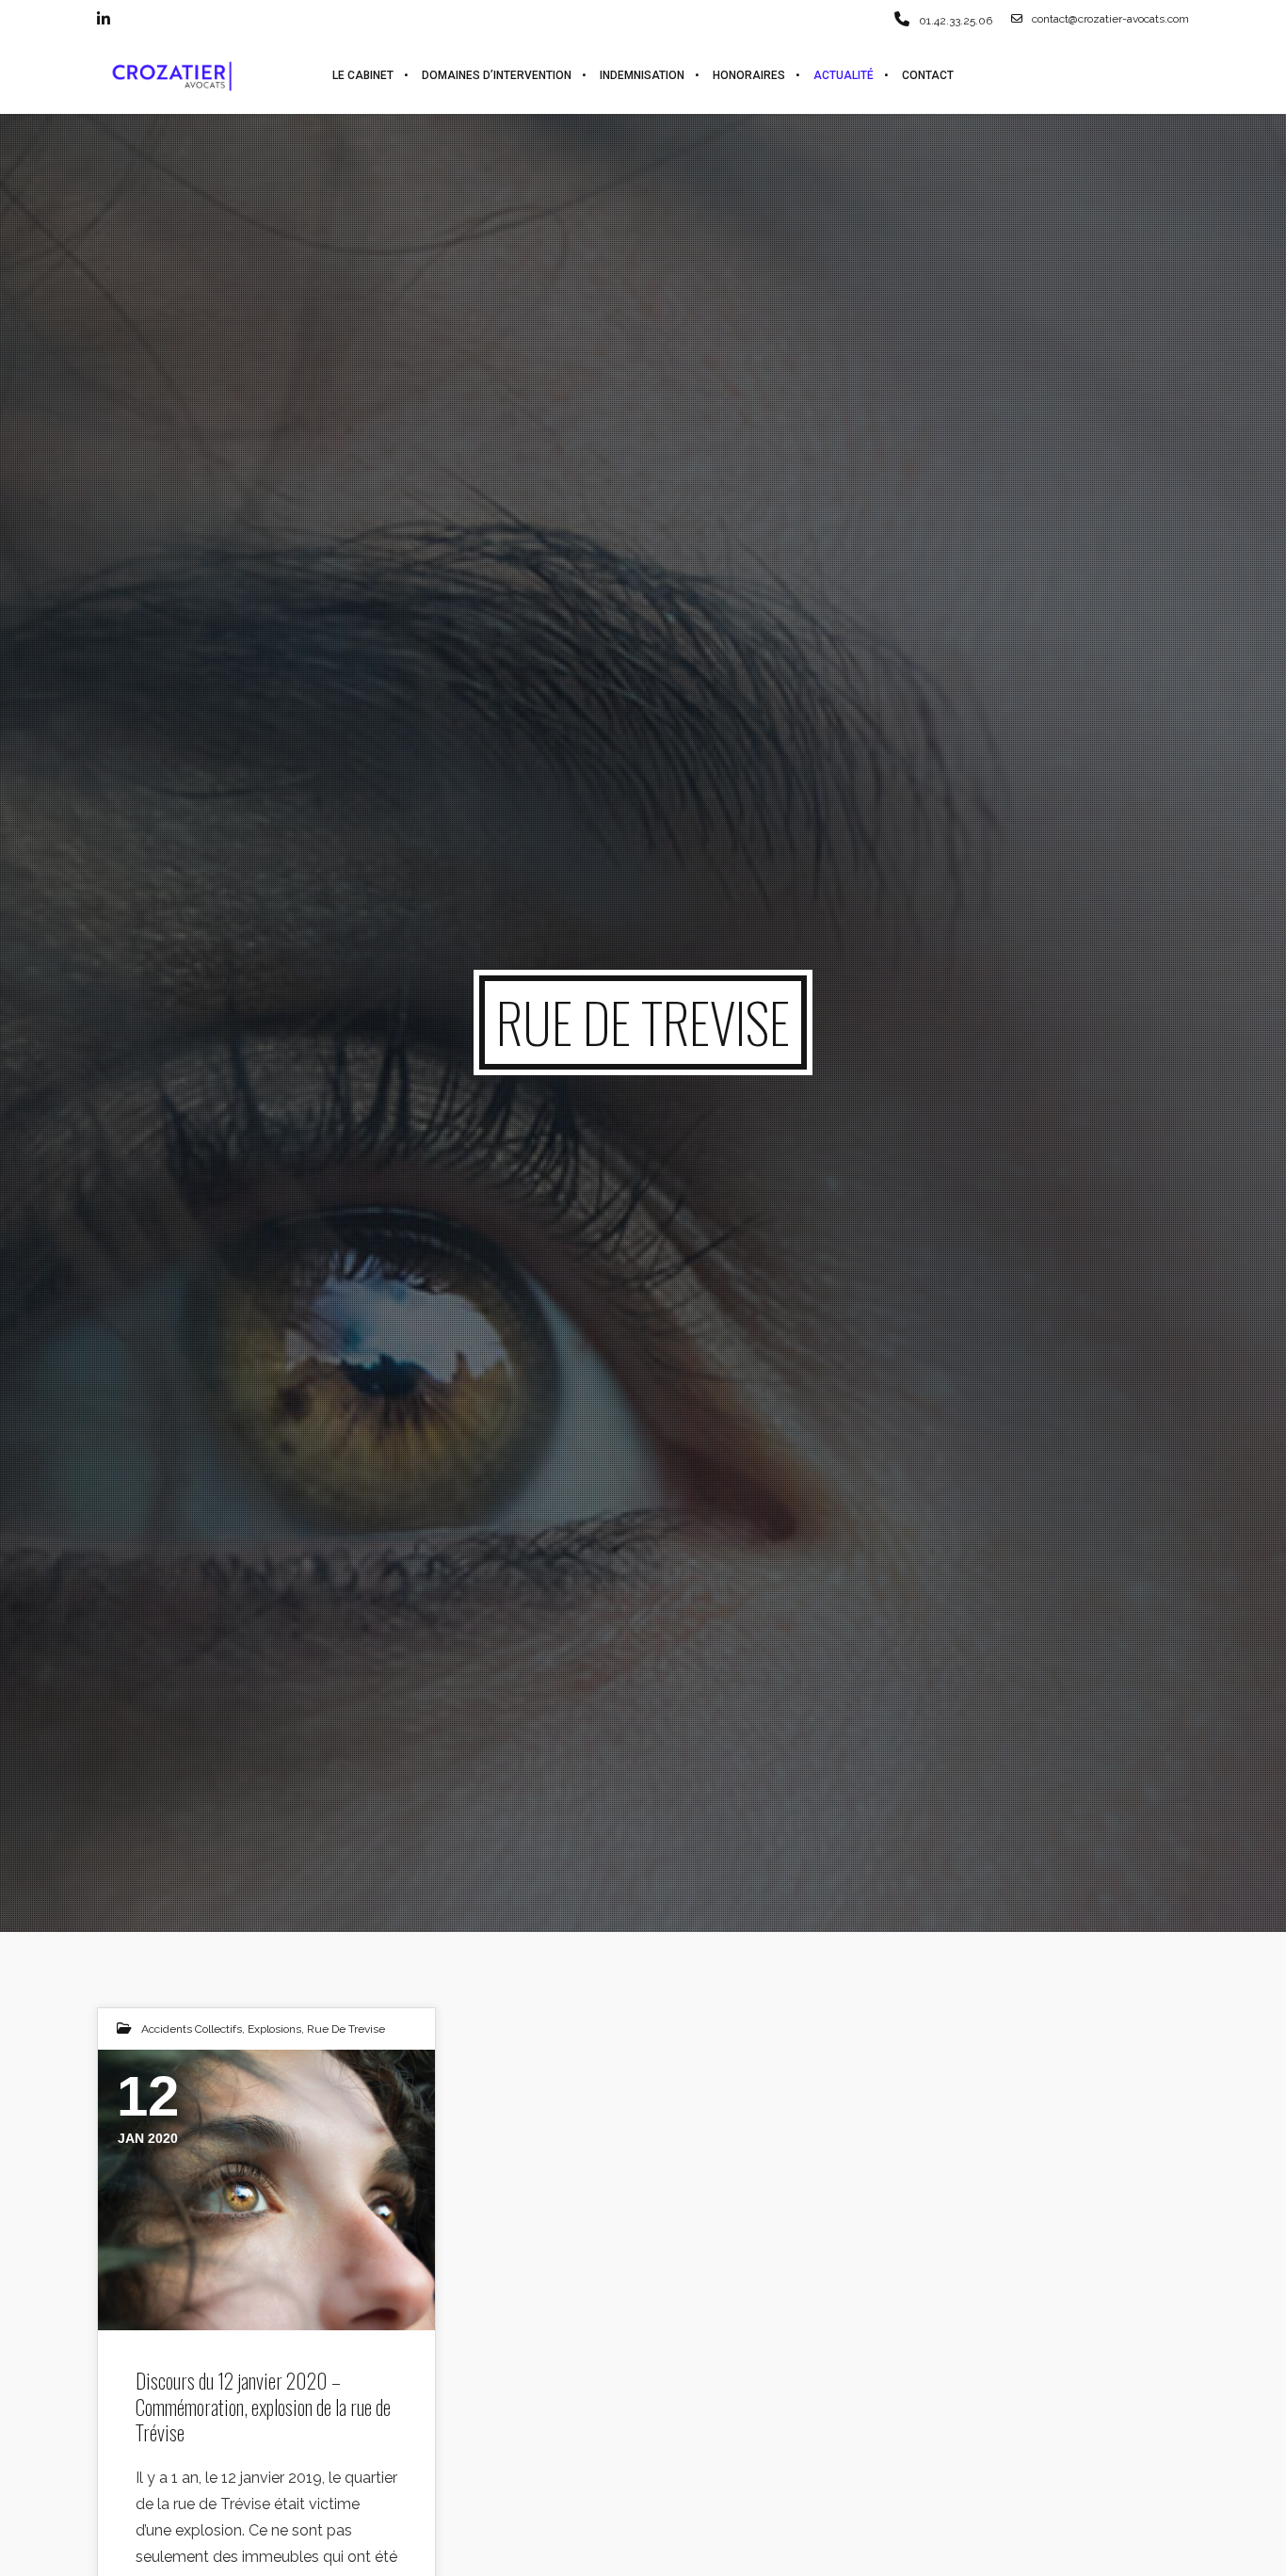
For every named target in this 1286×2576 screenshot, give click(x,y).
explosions (274, 2029)
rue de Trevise (346, 2029)
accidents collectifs (192, 2029)
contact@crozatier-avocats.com (1110, 19)
